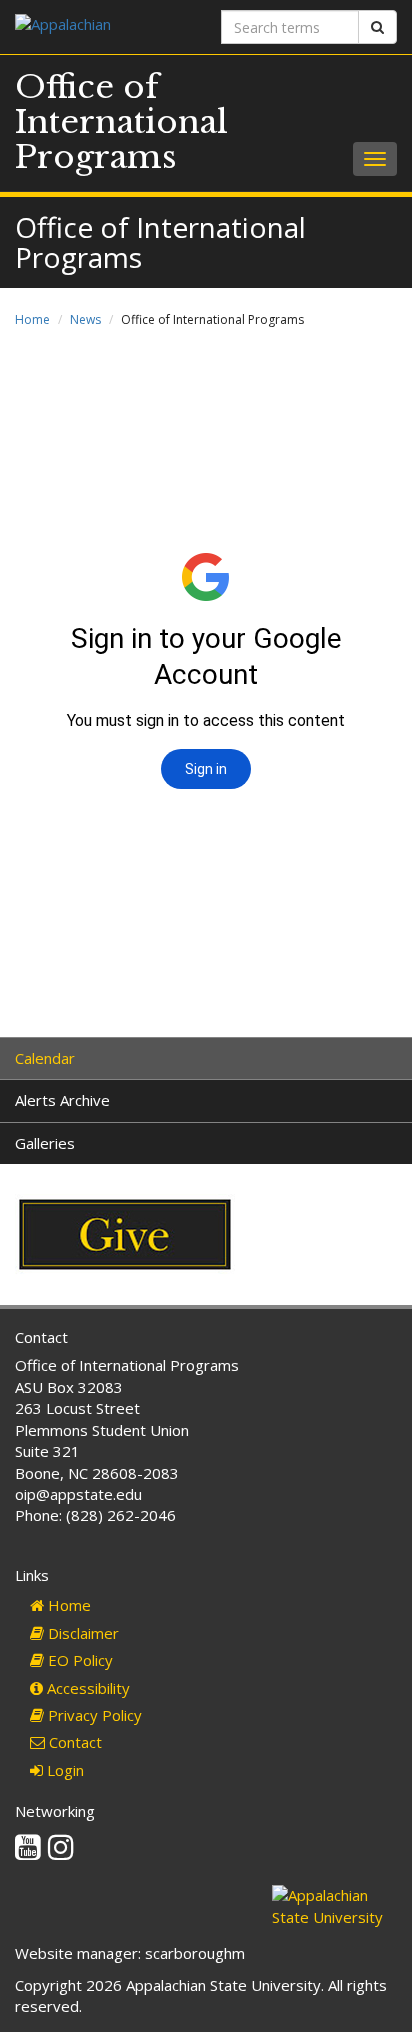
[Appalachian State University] (103, 26)
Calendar (45, 1058)
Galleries (45, 1143)
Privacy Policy (93, 1715)
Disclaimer (81, 1633)
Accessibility (86, 1688)
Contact (73, 1742)
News (85, 319)
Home (32, 319)
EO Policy (78, 1660)
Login (63, 1770)
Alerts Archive (62, 1100)
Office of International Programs (121, 122)
